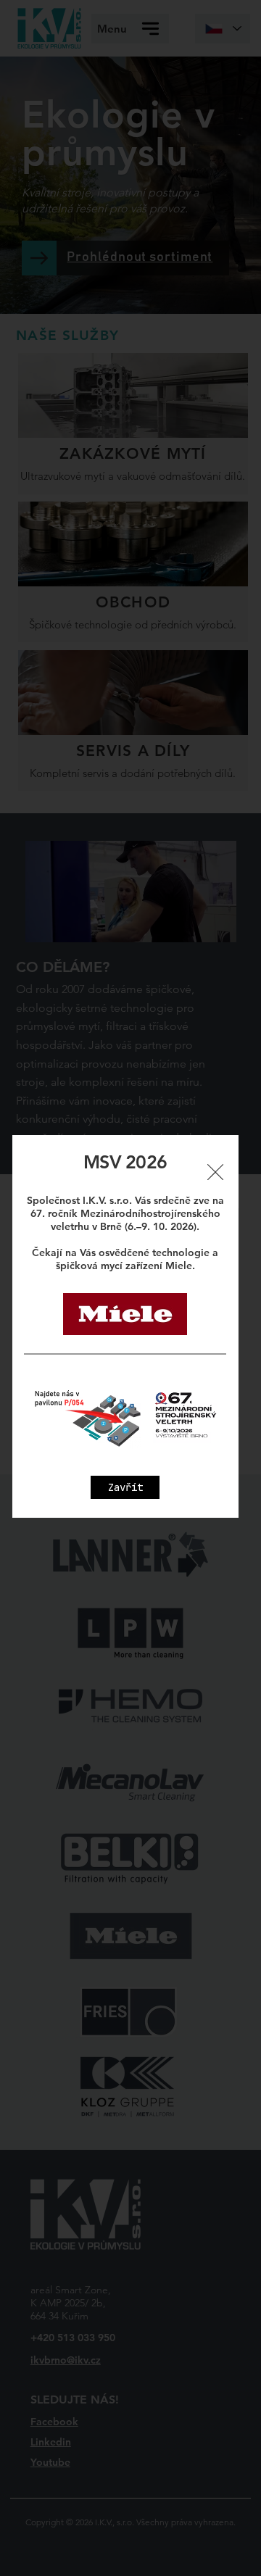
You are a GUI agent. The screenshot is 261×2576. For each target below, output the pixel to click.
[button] (125, 1487)
